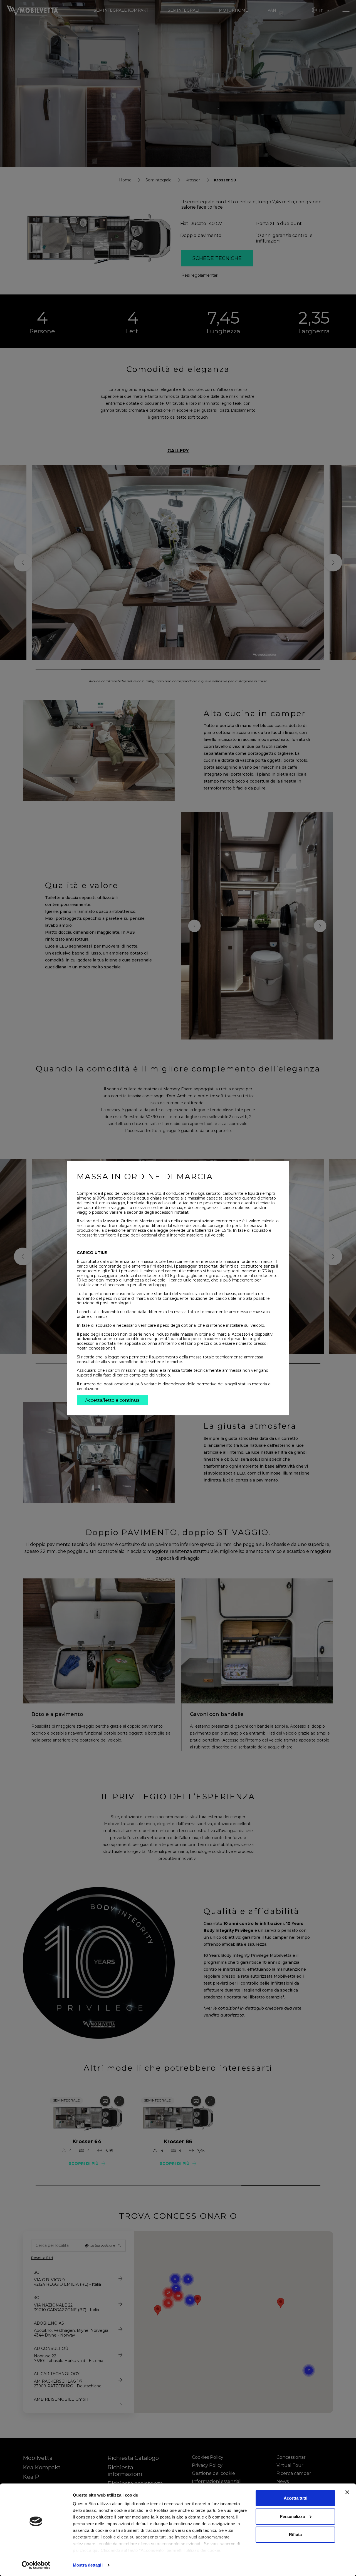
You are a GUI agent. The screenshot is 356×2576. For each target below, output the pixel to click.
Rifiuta (295, 2534)
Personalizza (292, 2516)
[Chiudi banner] (347, 2492)
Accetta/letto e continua (112, 1400)
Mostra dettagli (88, 2565)
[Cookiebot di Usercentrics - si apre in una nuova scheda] (36, 2565)
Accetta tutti (296, 2498)
